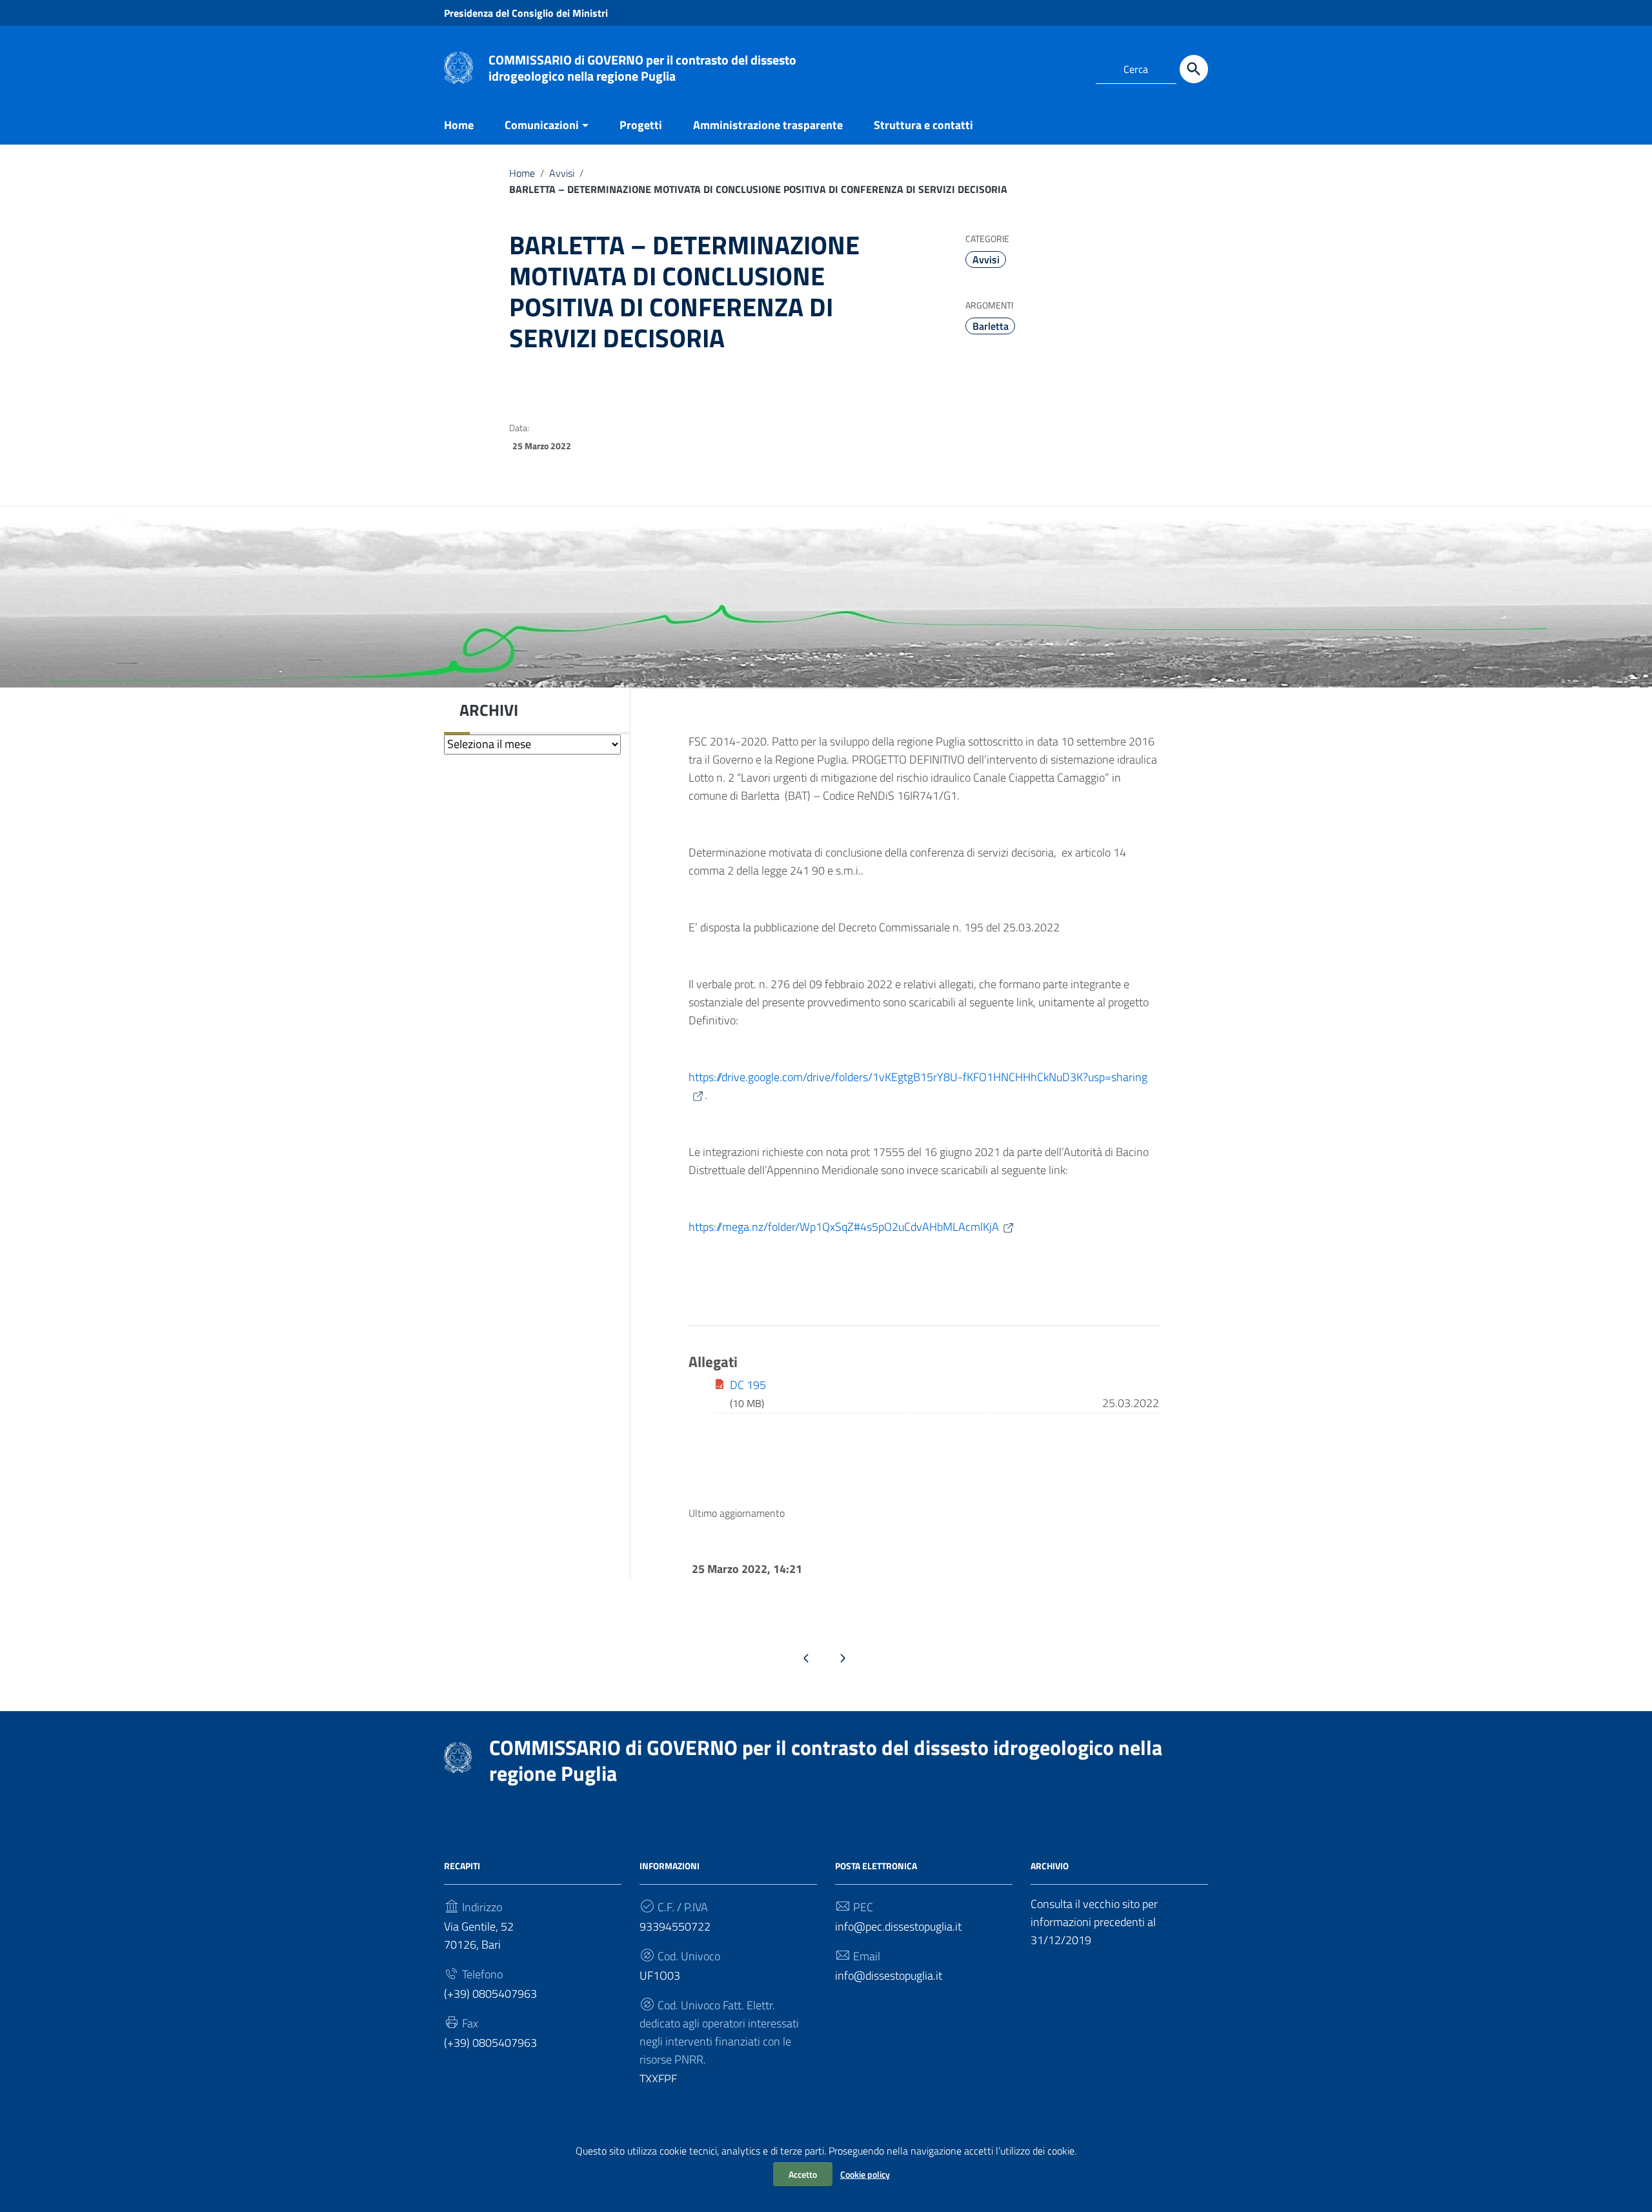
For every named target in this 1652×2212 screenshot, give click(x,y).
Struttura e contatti (923, 125)
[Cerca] (1194, 69)
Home (459, 125)
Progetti (641, 125)
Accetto (803, 2174)
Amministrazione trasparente (768, 125)
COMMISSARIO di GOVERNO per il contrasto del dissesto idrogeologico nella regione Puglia (642, 68)
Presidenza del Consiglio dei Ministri (526, 13)
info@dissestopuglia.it (889, 1975)
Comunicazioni (542, 125)
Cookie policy (865, 2174)
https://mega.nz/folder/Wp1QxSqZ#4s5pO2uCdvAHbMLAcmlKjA (844, 1227)
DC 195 (748, 1385)
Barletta (991, 326)
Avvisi (562, 173)
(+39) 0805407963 (490, 1994)
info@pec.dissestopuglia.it (898, 1926)
